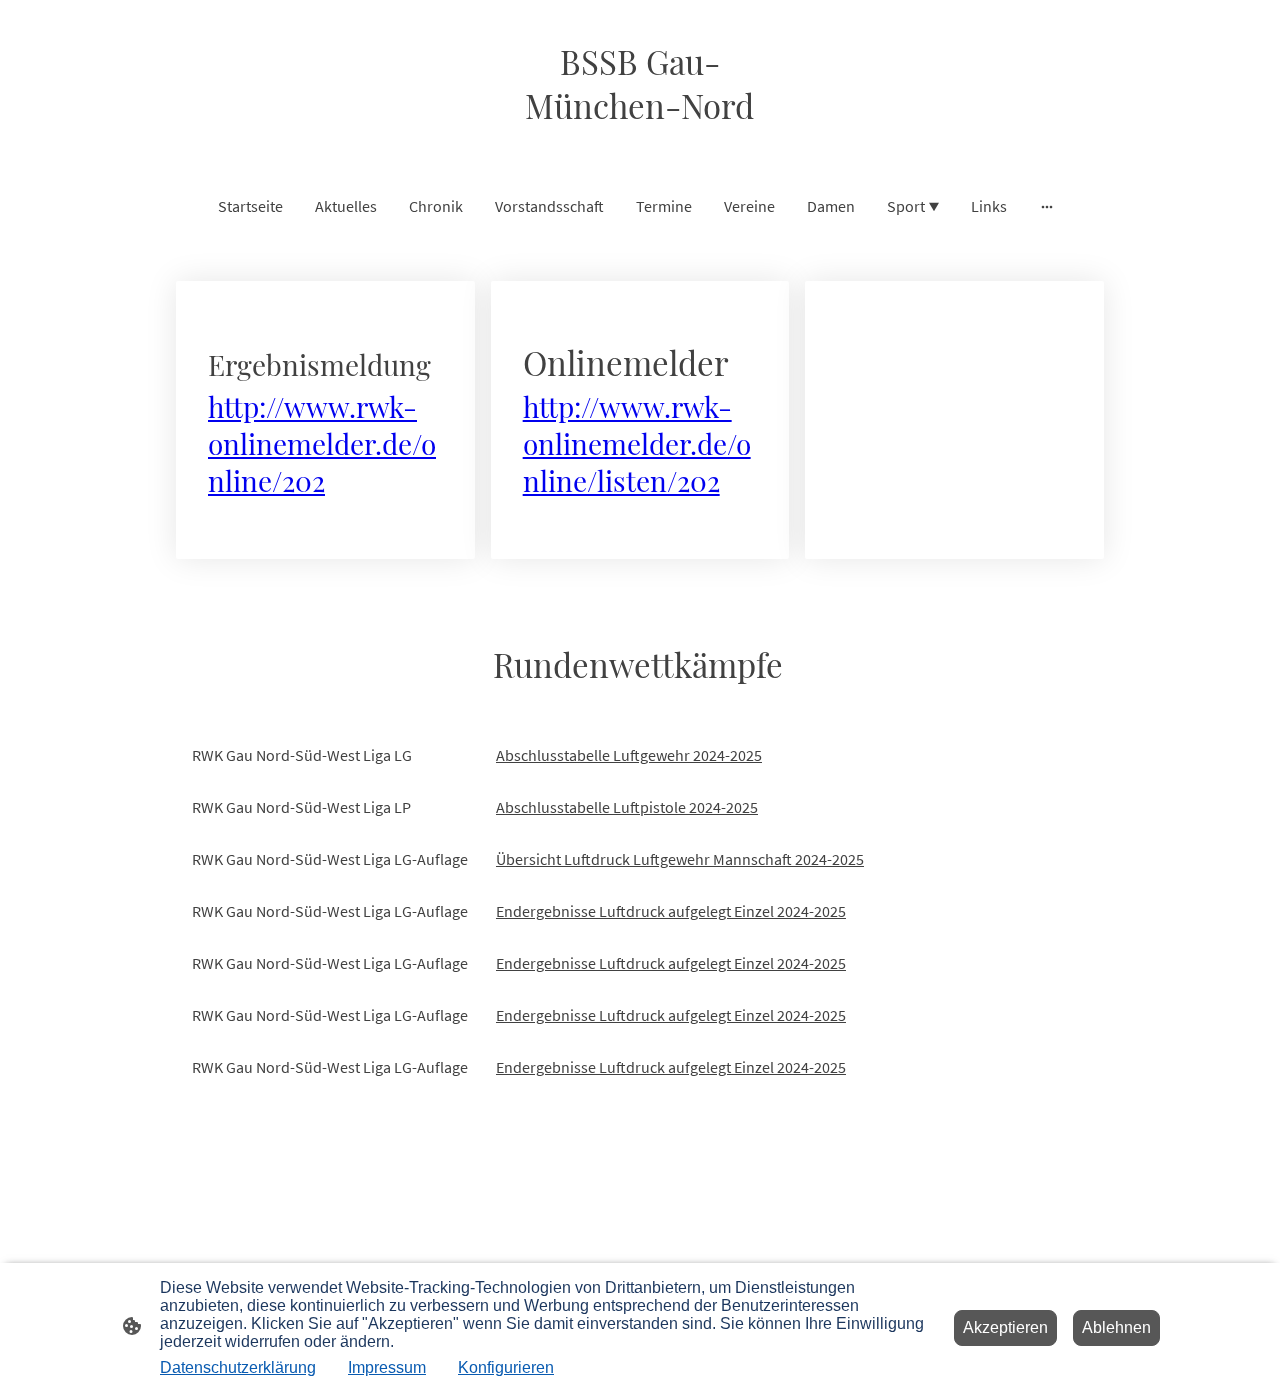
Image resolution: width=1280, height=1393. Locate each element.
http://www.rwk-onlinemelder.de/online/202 (322, 443)
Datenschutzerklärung (238, 1367)
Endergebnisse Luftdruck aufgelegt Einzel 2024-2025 (671, 911)
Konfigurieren (506, 1367)
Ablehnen (1116, 1327)
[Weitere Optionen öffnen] (1047, 206)
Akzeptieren (1005, 1327)
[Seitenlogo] (639, 144)
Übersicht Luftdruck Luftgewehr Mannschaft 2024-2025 (680, 859)
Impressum (387, 1367)
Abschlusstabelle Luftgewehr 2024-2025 (629, 755)
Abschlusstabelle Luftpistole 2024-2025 (627, 807)
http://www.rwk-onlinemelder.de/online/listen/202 (637, 443)
